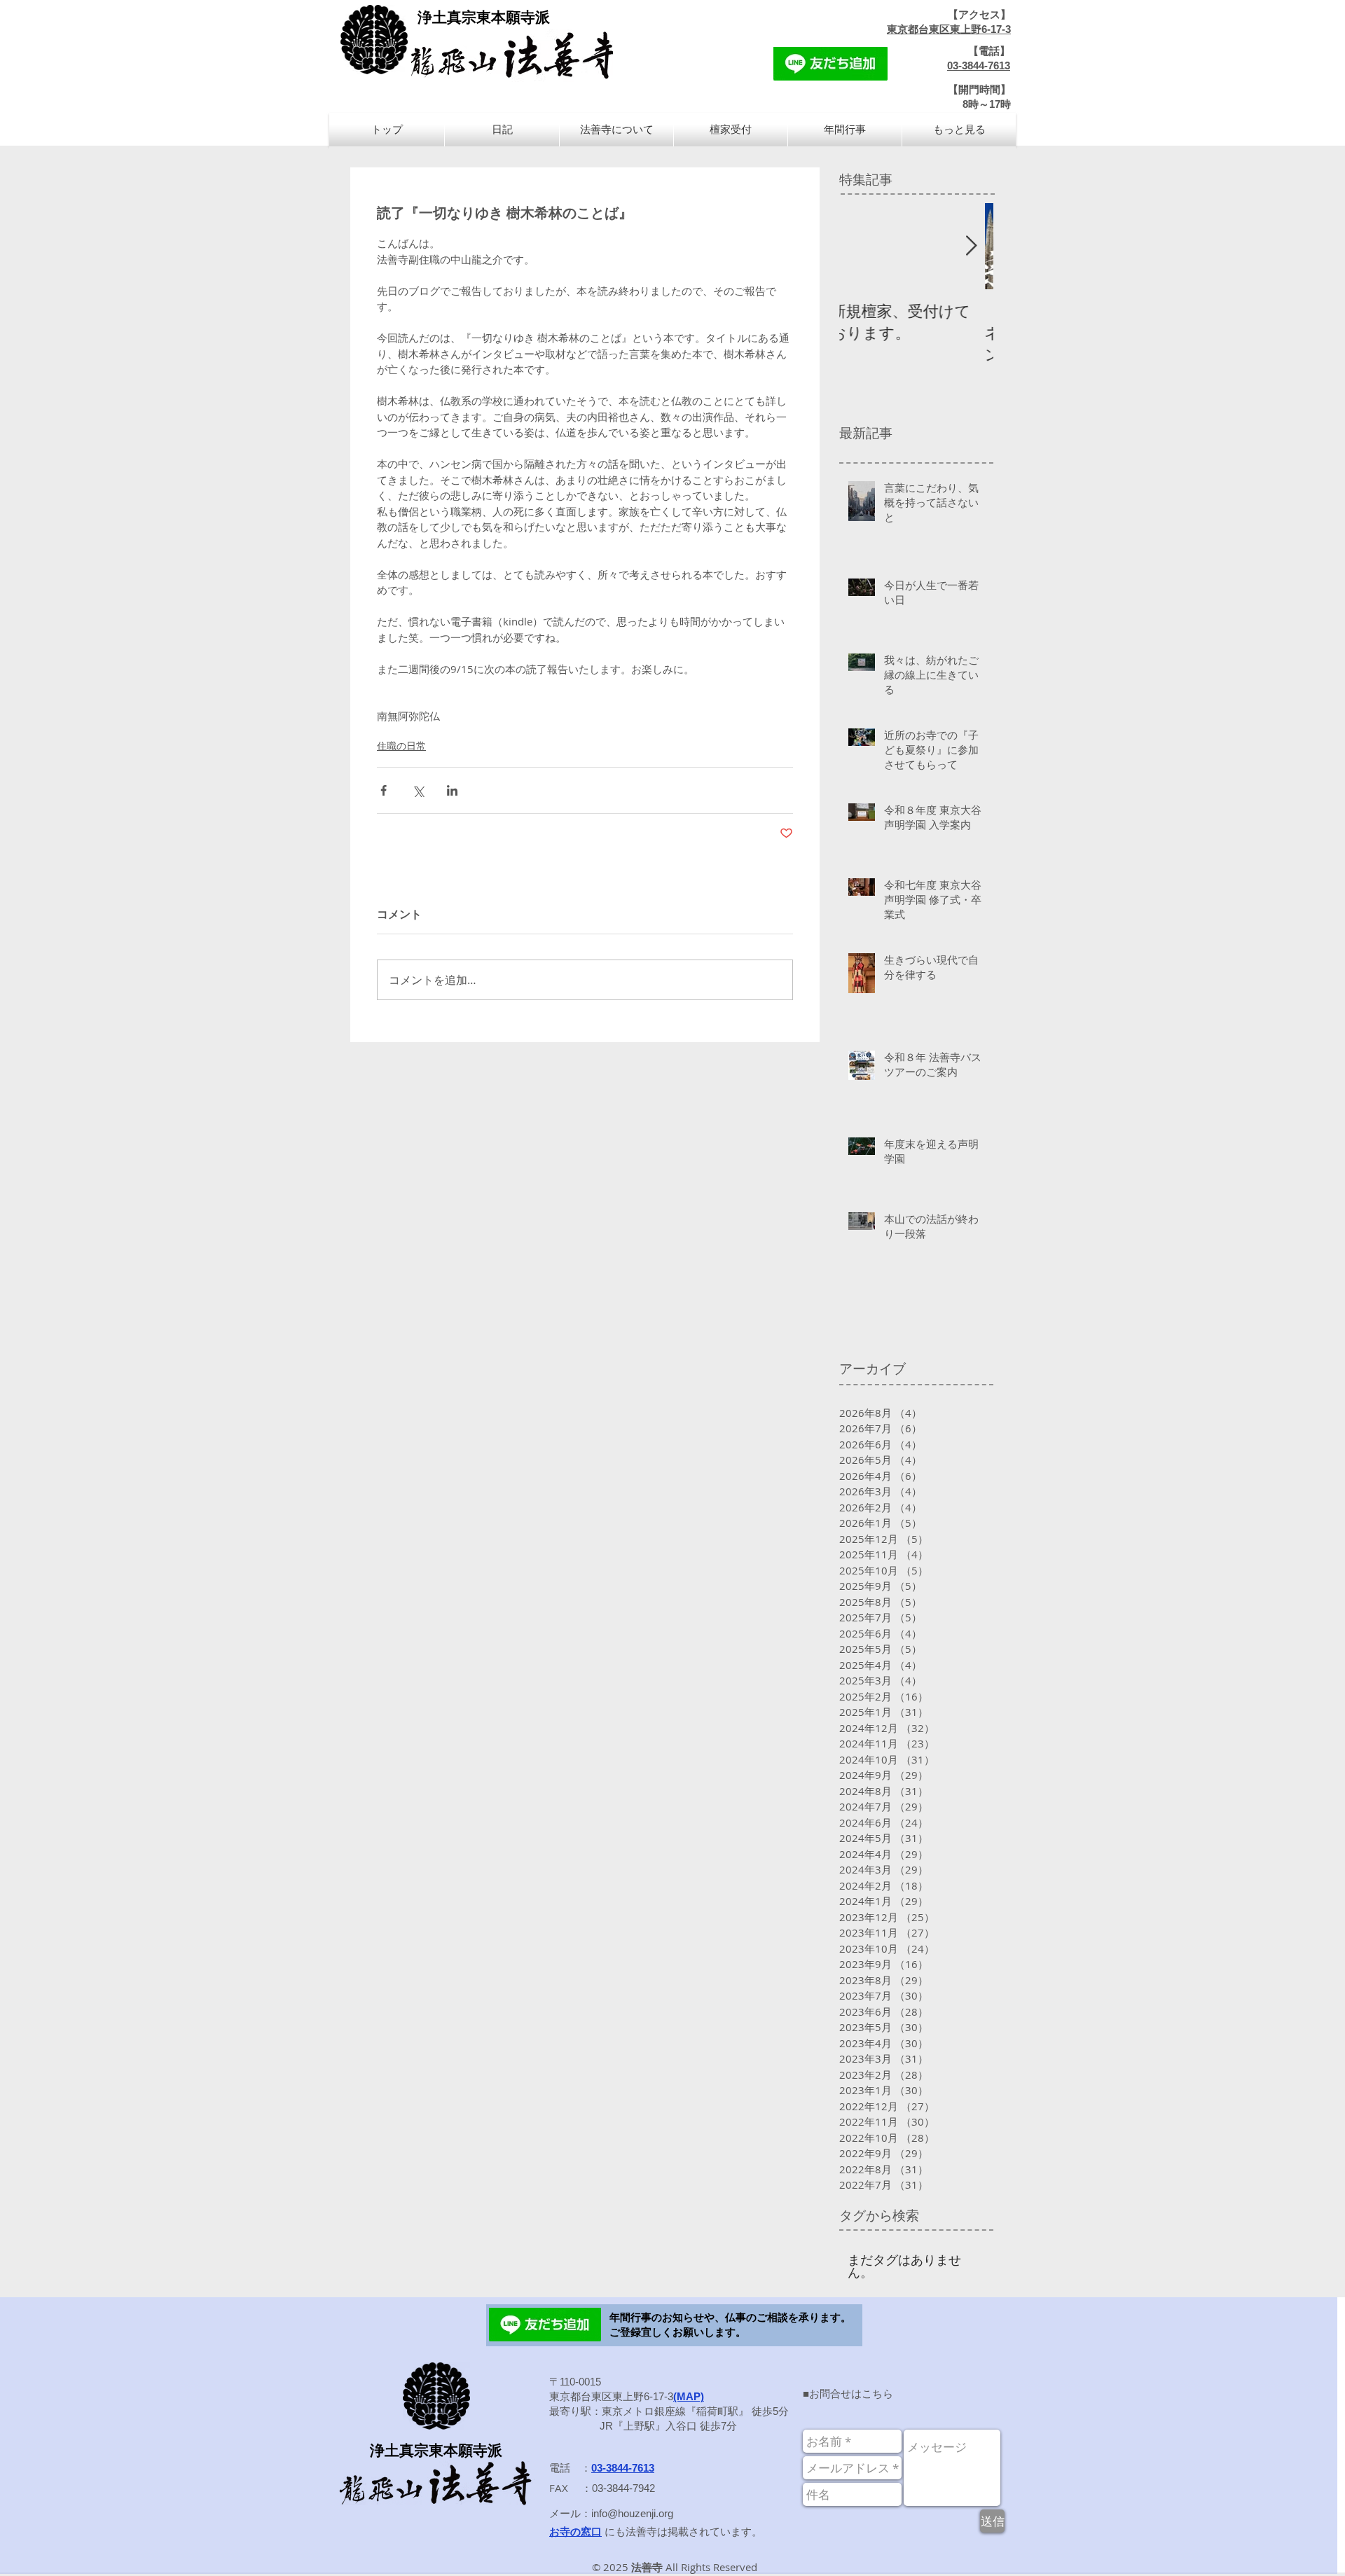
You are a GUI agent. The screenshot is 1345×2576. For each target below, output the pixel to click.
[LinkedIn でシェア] (452, 790)
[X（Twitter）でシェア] (418, 790)
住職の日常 (401, 746)
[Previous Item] (862, 246)
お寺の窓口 (575, 2532)
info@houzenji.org (632, 2513)
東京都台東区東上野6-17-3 (949, 29)
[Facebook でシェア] (384, 790)
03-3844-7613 (979, 65)
